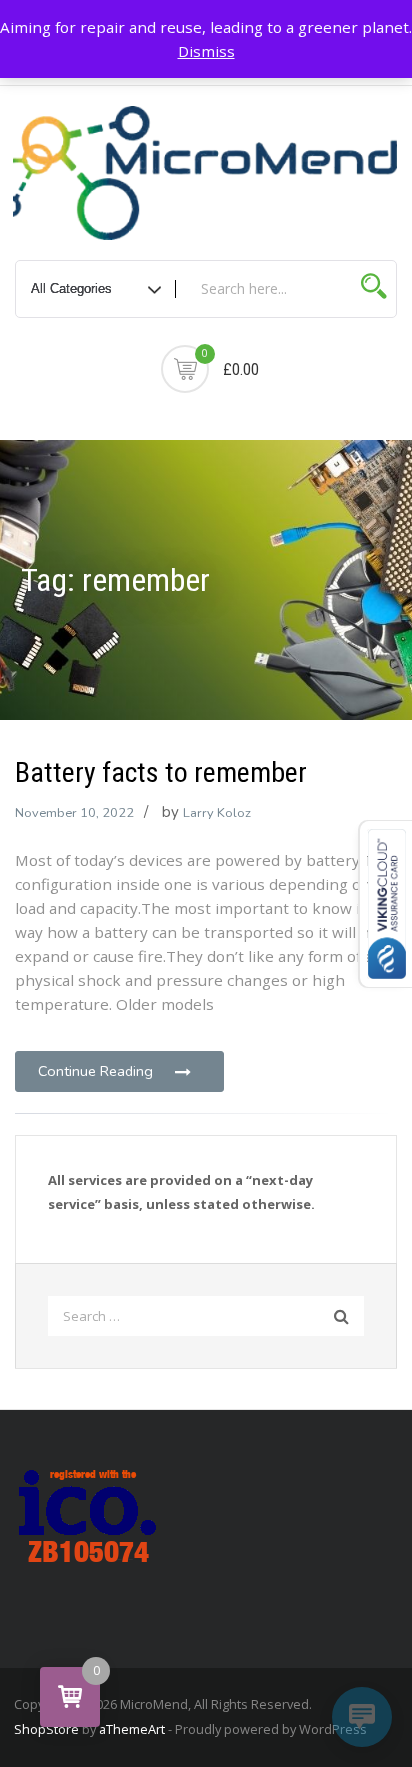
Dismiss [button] (206, 51)
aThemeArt (132, 1729)
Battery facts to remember (161, 772)
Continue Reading (95, 1071)
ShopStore (46, 1729)
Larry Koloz (217, 813)
